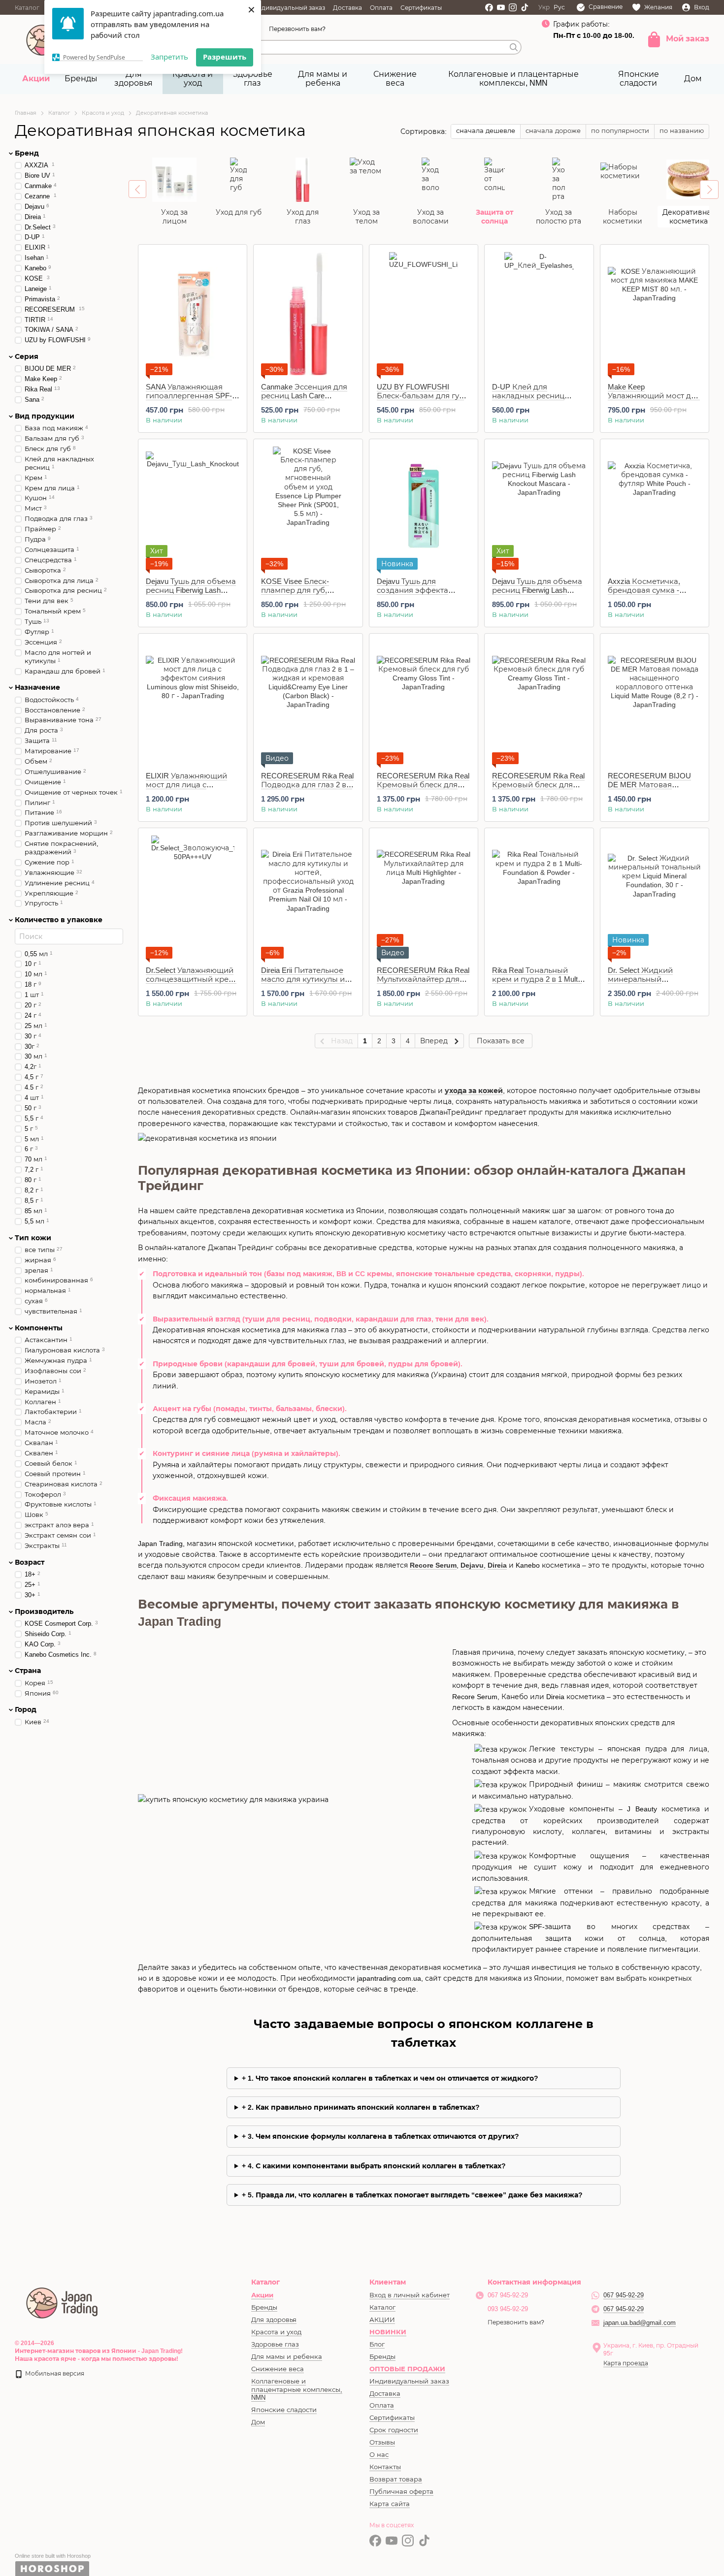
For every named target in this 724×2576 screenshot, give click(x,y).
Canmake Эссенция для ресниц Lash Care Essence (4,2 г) (304, 396)
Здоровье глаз (253, 79)
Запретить (169, 57)
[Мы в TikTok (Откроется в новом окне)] (525, 7)
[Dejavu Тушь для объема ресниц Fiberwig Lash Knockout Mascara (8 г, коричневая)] (193, 508)
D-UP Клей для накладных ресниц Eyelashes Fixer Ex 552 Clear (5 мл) (530, 400)
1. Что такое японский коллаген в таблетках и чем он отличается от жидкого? (393, 2078)
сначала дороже (553, 131)
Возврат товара (396, 2479)
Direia (497, 1565)
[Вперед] (709, 190)
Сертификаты (421, 8)
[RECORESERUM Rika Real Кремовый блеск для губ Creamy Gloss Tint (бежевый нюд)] (424, 703)
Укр (544, 7)
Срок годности (394, 2430)
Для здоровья (133, 79)
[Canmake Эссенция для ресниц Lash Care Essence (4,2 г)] (308, 314)
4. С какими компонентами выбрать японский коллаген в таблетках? (377, 2166)
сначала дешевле (486, 131)
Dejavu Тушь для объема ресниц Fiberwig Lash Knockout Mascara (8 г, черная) (537, 595)
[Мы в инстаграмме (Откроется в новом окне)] (513, 7)
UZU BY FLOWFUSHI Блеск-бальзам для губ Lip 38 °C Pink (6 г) (420, 396)
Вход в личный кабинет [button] (410, 2295)
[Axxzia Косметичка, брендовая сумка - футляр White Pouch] (655, 508)
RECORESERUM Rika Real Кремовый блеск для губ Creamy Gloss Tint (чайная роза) (538, 789)
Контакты (385, 2467)
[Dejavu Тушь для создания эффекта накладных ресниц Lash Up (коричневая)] (424, 508)
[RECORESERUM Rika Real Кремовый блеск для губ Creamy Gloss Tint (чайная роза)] (539, 703)
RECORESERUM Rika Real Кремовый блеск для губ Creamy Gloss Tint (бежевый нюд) (423, 789)
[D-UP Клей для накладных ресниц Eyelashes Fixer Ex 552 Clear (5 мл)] (539, 314)
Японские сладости (639, 79)
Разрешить (225, 57)
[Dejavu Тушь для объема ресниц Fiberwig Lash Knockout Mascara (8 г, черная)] (539, 508)
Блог (377, 2344)
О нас (379, 2455)
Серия (27, 356)
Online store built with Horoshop (53, 2556)
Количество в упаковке (59, 920)
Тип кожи (33, 1237)
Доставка (347, 8)
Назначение (37, 687)
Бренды (81, 79)
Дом (693, 79)
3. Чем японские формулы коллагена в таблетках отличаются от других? (383, 2136)
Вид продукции (45, 416)
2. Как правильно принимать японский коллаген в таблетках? (364, 2107)
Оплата (381, 8)
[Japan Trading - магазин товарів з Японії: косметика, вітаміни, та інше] (63, 2302)
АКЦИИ (382, 2320)
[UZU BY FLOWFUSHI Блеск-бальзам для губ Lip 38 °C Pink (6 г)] (424, 314)
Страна (28, 1671)
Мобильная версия (54, 2374)
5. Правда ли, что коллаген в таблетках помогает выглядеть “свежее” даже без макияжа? (415, 2195)
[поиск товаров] (514, 47)
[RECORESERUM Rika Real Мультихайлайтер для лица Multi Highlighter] (424, 897)
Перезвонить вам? (297, 29)
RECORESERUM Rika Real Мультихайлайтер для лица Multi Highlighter (423, 979)
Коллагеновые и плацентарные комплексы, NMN (513, 79)
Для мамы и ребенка (323, 79)
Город (26, 1709)
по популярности (620, 131)
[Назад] (137, 189)
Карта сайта (390, 2504)
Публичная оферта (401, 2492)
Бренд (27, 153)
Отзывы (382, 2442)
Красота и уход (193, 79)
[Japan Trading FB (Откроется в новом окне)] (489, 7)
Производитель (44, 1611)
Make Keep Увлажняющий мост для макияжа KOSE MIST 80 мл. (654, 400)
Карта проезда (626, 2363)
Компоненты (39, 1328)
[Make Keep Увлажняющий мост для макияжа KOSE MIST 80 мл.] (655, 314)
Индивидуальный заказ (289, 8)
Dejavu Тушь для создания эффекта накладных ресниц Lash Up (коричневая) (422, 595)
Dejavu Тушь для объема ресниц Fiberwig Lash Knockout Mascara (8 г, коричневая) (191, 595)
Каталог (27, 8)
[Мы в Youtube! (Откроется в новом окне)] (501, 7)
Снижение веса (395, 79)
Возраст (30, 1562)
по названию (682, 131)
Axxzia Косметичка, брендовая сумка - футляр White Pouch (644, 590)
